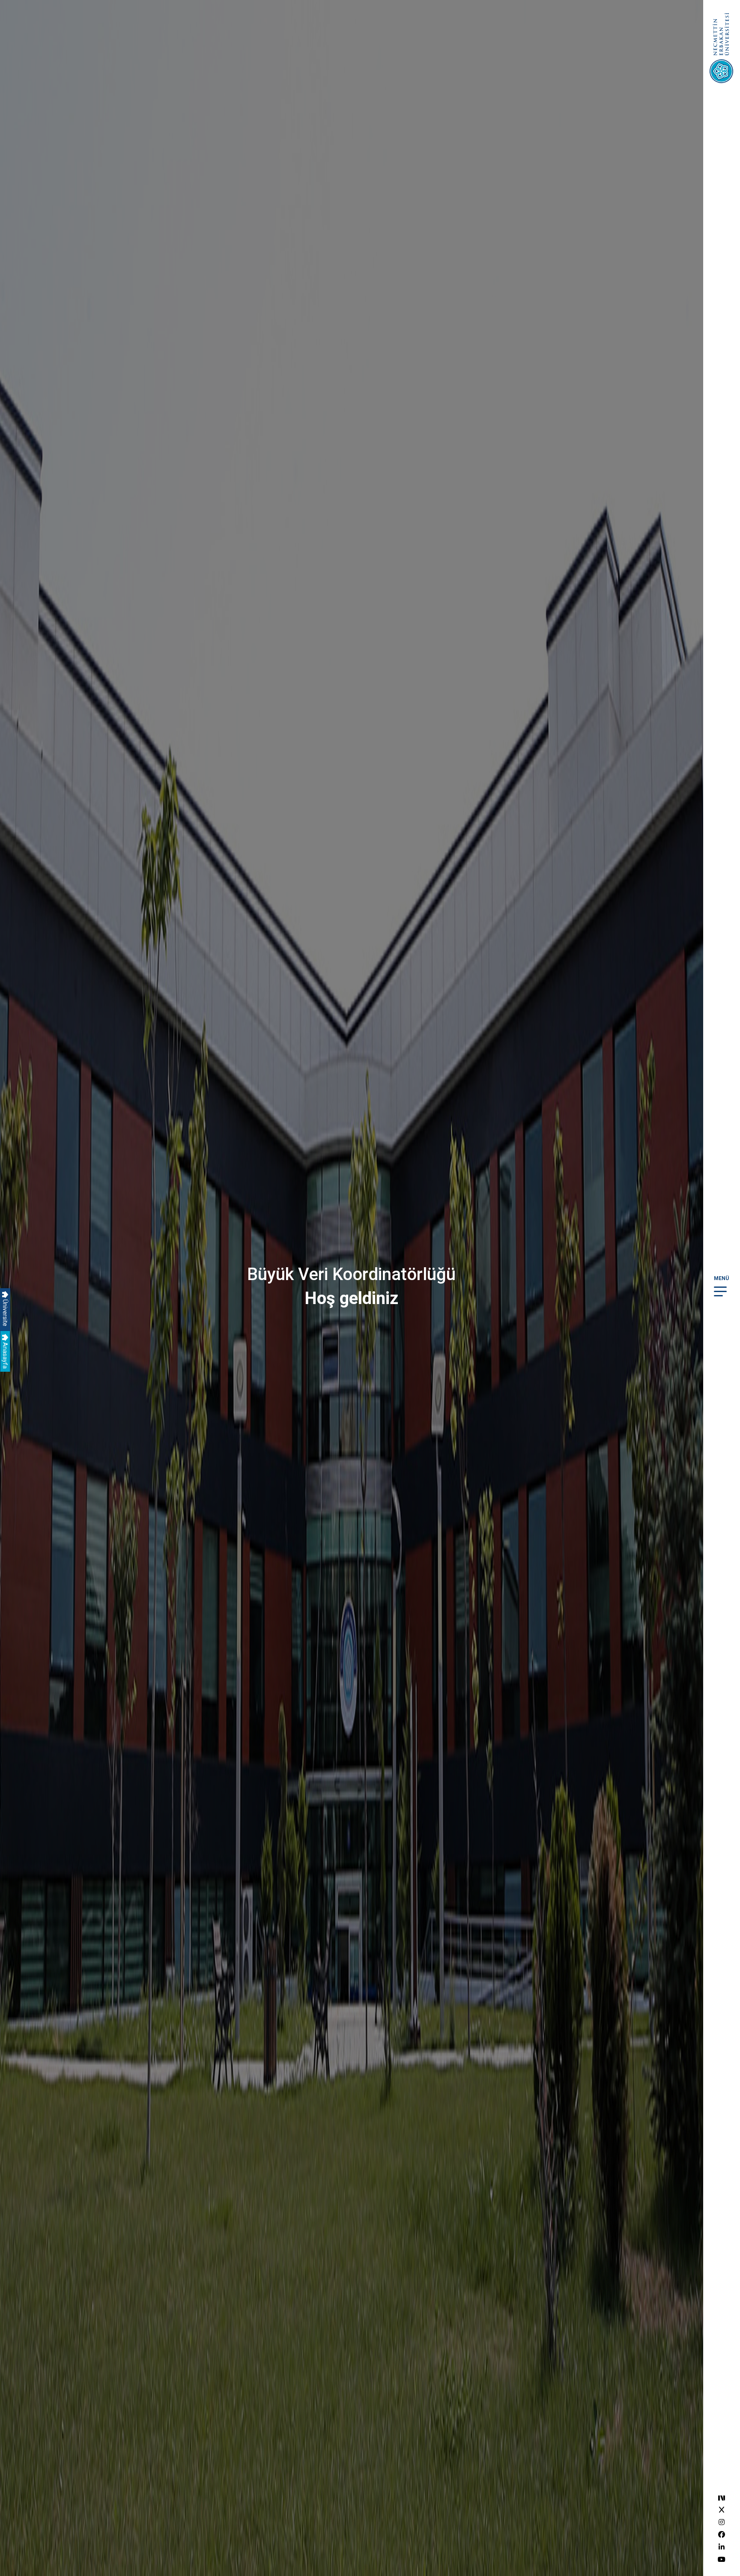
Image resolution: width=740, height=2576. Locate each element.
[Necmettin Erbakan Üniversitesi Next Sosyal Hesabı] (722, 2497)
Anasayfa (5, 1355)
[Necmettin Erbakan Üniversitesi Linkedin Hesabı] (722, 2547)
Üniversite (5, 1312)
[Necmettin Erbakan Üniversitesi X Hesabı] (722, 2510)
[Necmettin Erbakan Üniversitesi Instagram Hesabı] (722, 2522)
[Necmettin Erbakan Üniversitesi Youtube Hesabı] (722, 2560)
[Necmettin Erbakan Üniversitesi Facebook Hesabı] (722, 2535)
